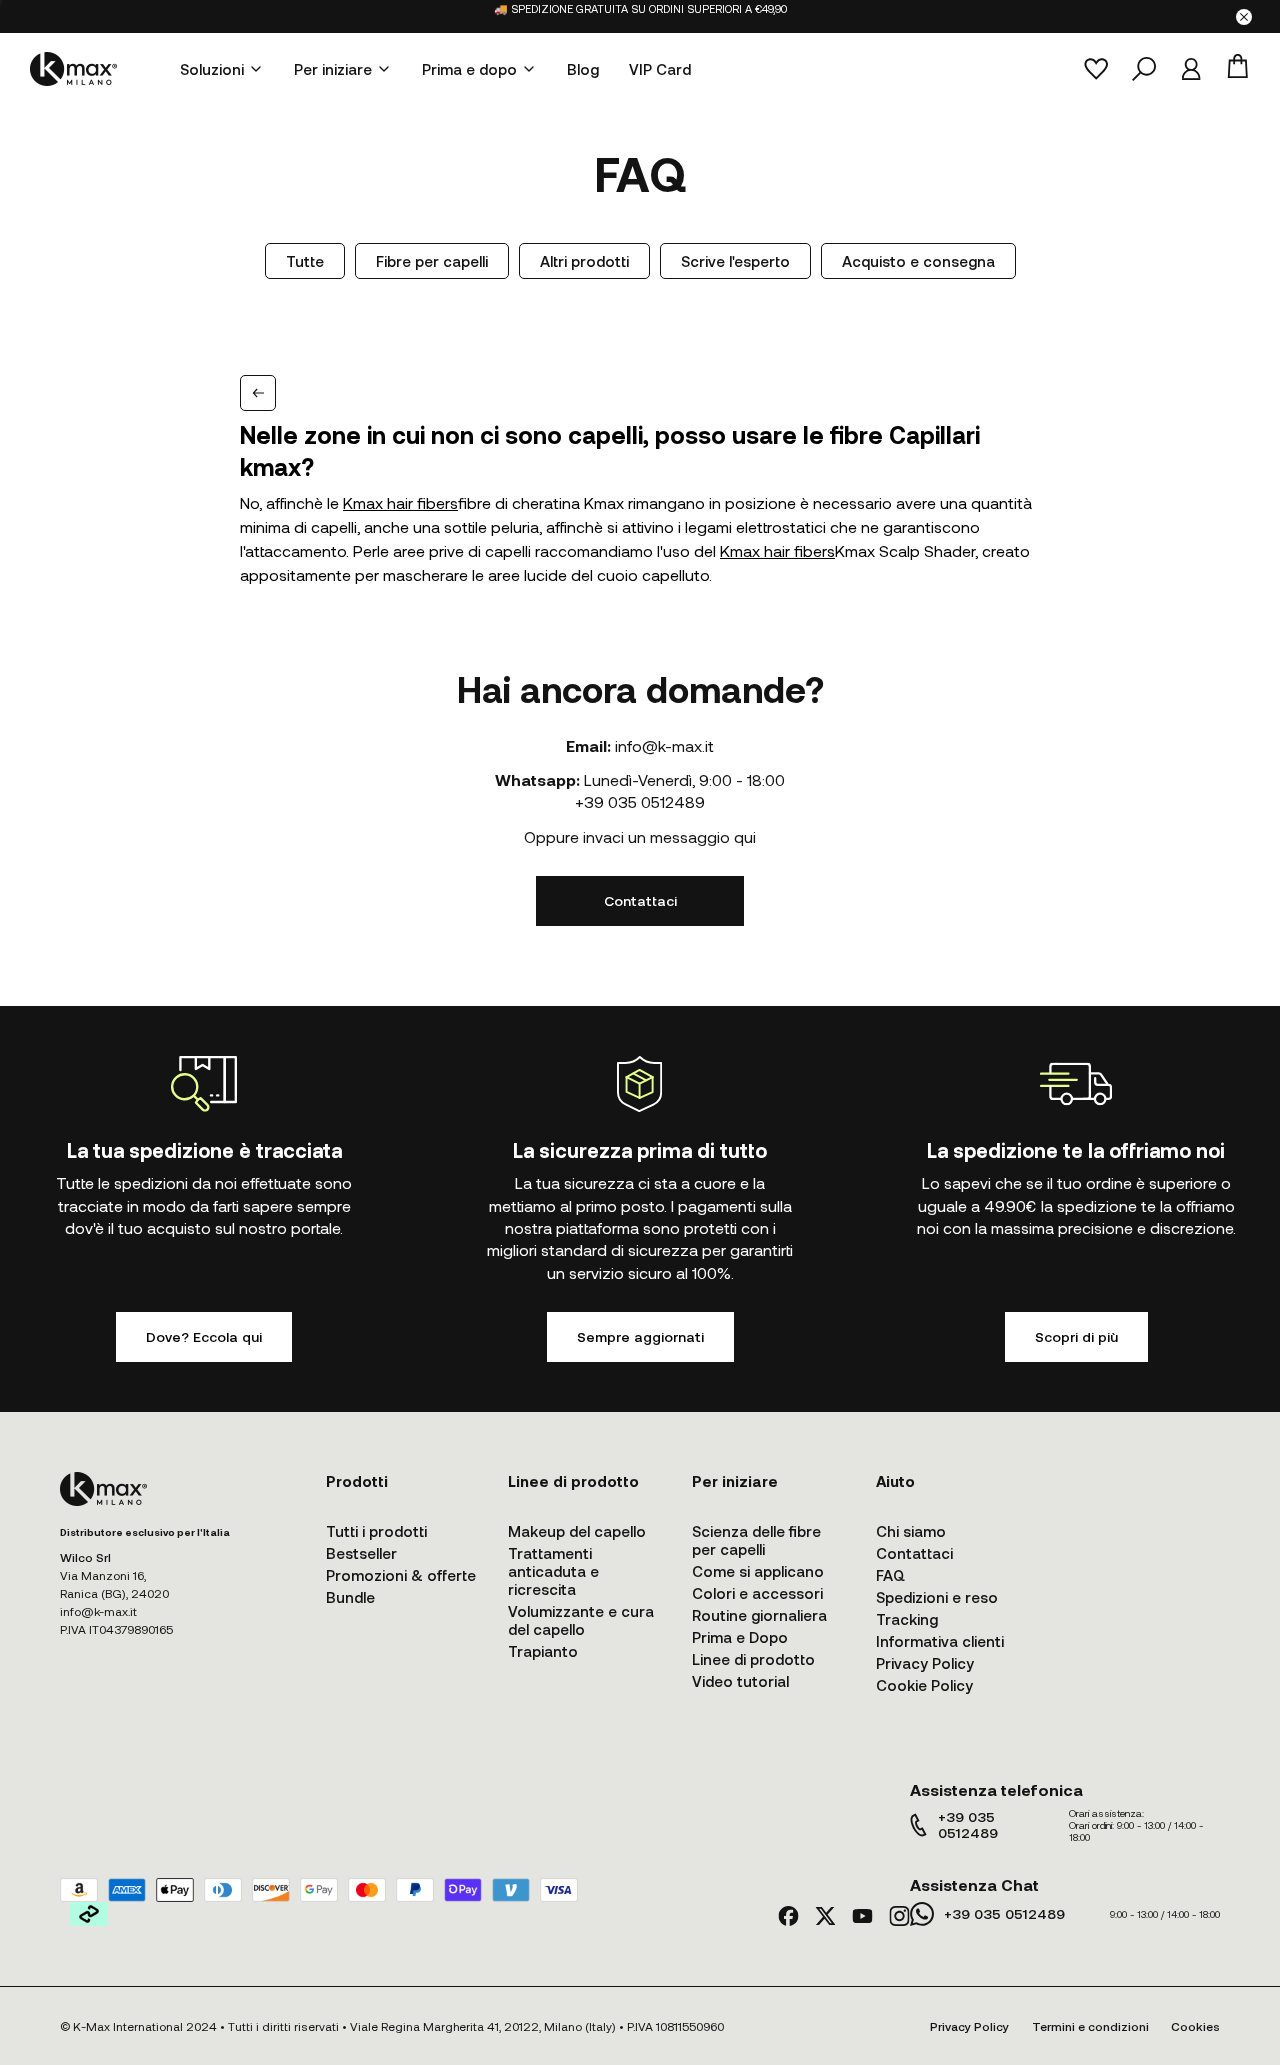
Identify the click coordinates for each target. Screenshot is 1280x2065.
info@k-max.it (664, 745)
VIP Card (660, 69)
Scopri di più (1076, 1336)
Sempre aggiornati (640, 1336)
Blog (583, 69)
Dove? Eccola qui (204, 1336)
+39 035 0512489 (640, 801)
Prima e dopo (469, 69)
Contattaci (640, 900)
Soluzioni (212, 69)
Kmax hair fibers (400, 502)
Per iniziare (333, 69)
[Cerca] (1144, 69)
